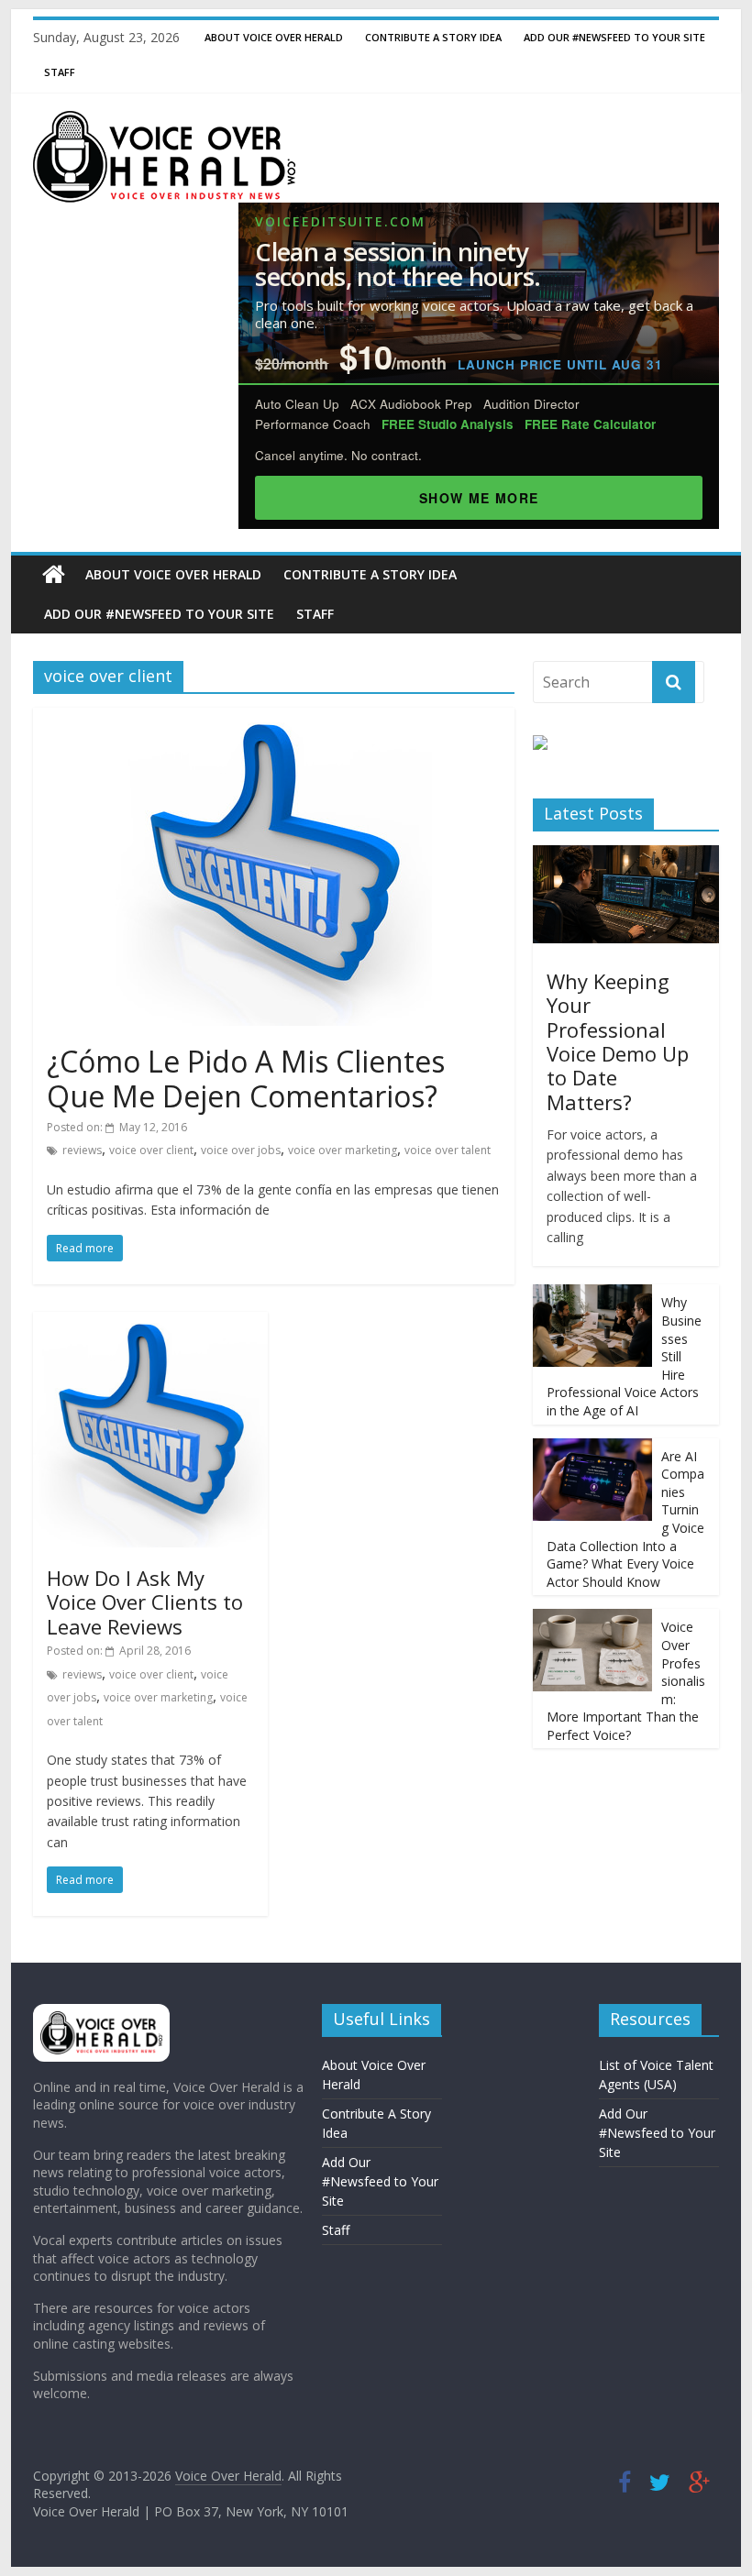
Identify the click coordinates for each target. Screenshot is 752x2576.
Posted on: (117, 1127)
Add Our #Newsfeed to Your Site (614, 37)
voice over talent (448, 1150)
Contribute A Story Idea (433, 37)
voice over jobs (241, 1150)
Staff (60, 72)
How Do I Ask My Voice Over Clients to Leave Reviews (145, 1602)
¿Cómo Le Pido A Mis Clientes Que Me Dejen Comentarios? (246, 1079)
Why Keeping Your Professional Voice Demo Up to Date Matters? (618, 1041)
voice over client (151, 1150)
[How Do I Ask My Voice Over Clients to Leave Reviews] (150, 1323)
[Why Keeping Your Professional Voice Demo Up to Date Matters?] (626, 855)
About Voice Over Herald (274, 37)
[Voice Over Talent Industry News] (164, 122)
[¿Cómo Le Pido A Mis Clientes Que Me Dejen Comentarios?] (274, 719)
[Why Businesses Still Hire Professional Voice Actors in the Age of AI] (592, 1294)
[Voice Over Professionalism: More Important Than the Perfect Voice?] (592, 1618)
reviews (82, 1150)
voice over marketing (343, 1150)
